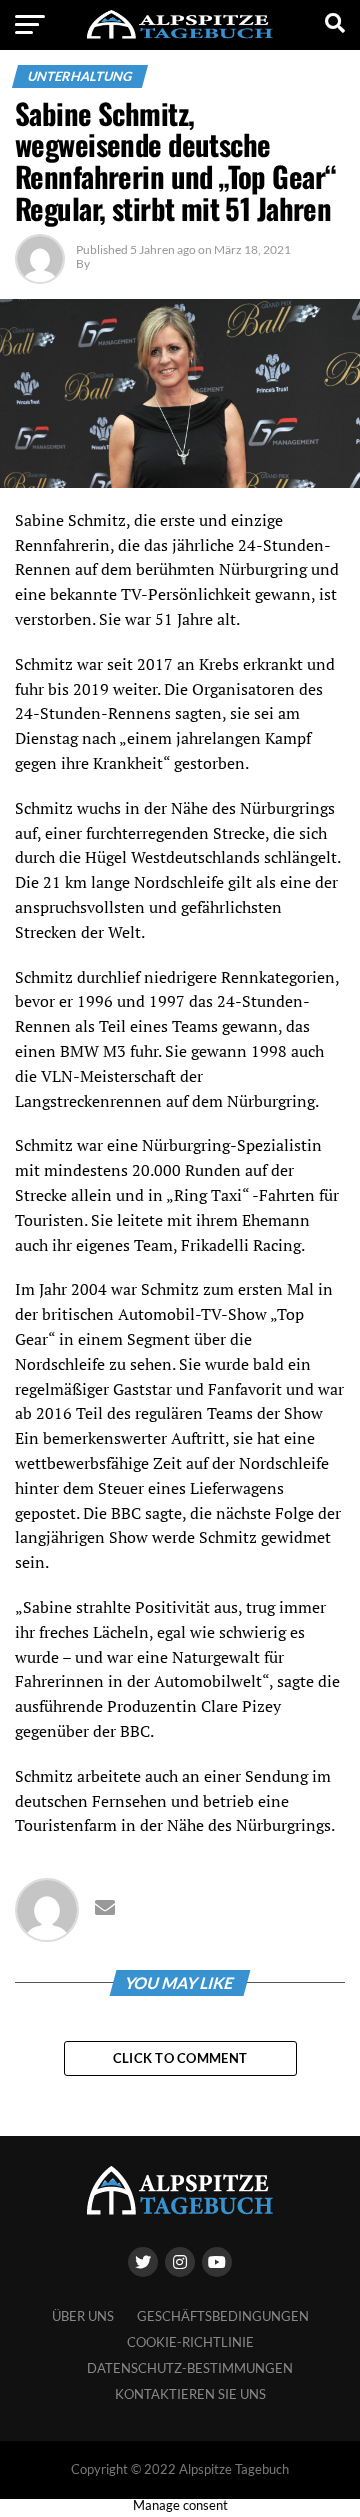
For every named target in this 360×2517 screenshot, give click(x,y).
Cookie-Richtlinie (190, 2342)
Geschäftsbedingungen (223, 2316)
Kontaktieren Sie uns (190, 2394)
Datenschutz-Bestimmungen (190, 2368)
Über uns (83, 2316)
